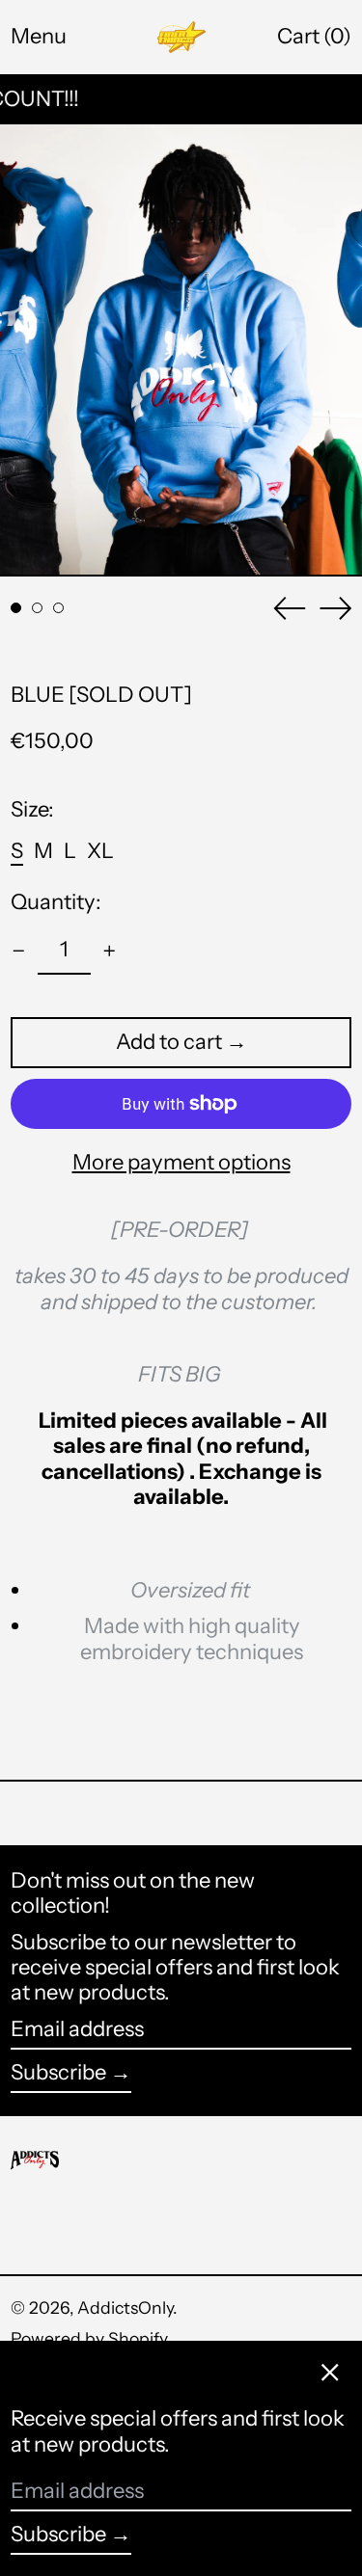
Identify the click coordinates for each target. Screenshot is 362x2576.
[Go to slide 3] (58, 608)
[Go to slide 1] (16, 608)
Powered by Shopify (89, 2338)
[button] (314, 37)
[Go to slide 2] (37, 608)
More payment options (181, 1163)
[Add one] (110, 951)
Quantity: (56, 902)
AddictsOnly (125, 2308)
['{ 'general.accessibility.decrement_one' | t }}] (19, 951)
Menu (39, 36)
